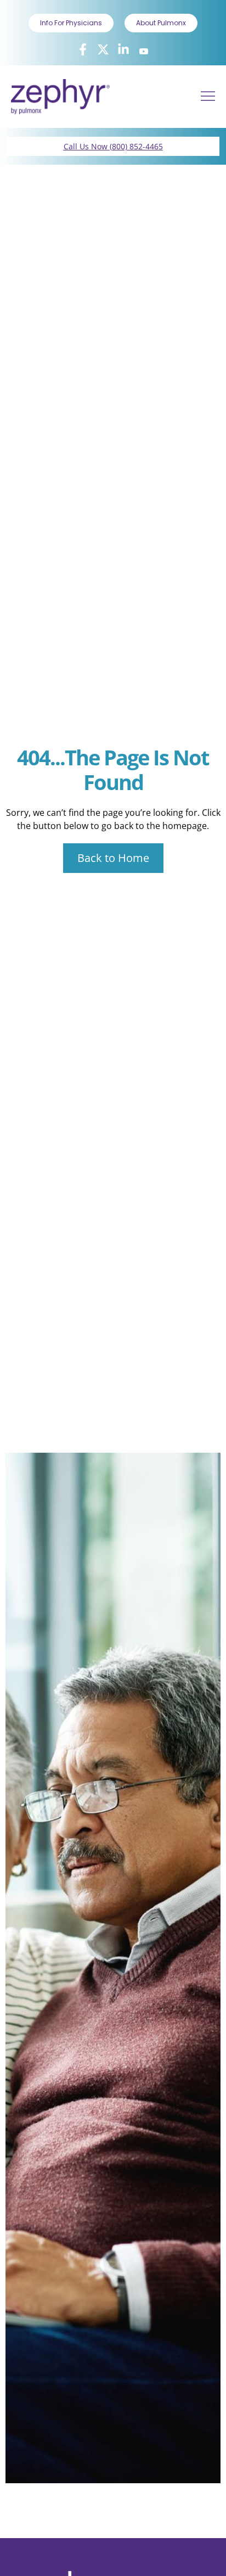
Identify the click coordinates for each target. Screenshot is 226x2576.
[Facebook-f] (83, 49)
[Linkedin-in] (123, 49)
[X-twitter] (103, 49)
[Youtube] (144, 51)
